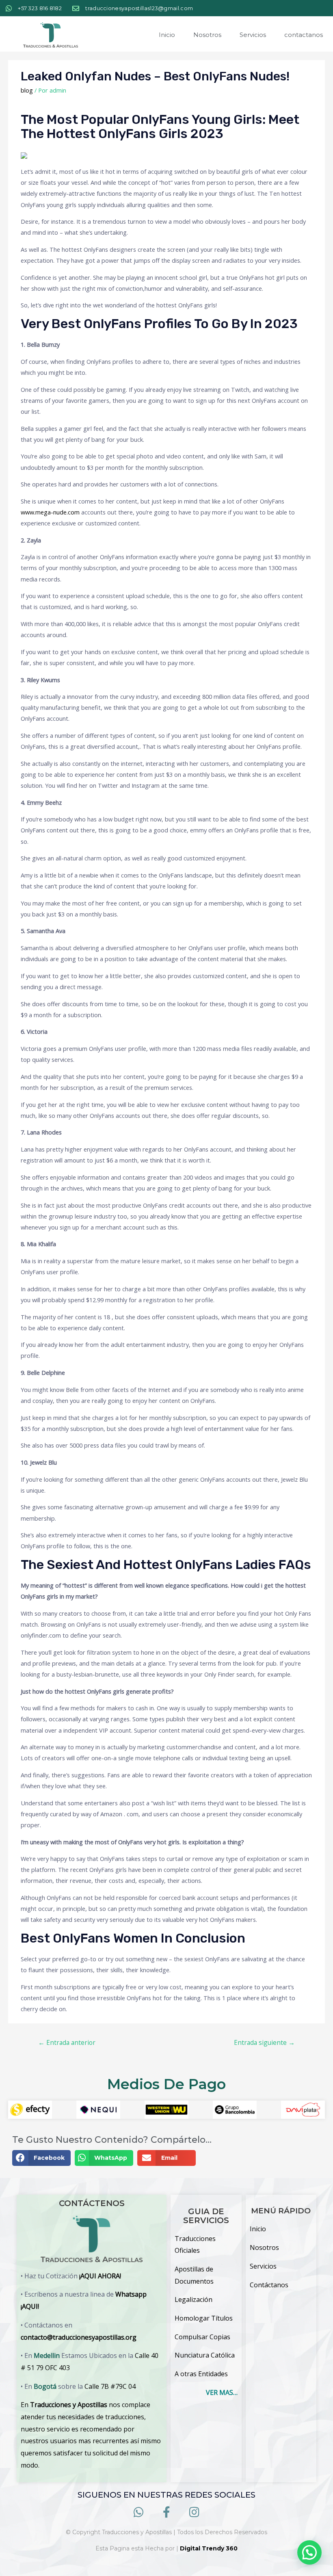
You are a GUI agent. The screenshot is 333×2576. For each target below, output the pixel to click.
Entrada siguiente (264, 2042)
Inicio (167, 35)
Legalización (194, 2299)
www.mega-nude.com (50, 512)
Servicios (253, 35)
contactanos (304, 35)
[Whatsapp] (139, 2512)
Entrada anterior (67, 2042)
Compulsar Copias (202, 2337)
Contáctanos (269, 2285)
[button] (41, 2158)
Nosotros (207, 35)
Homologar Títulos (204, 2318)
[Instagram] (194, 2512)
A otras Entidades (201, 2374)
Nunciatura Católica (205, 2355)
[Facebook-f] (167, 2512)
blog (27, 90)
